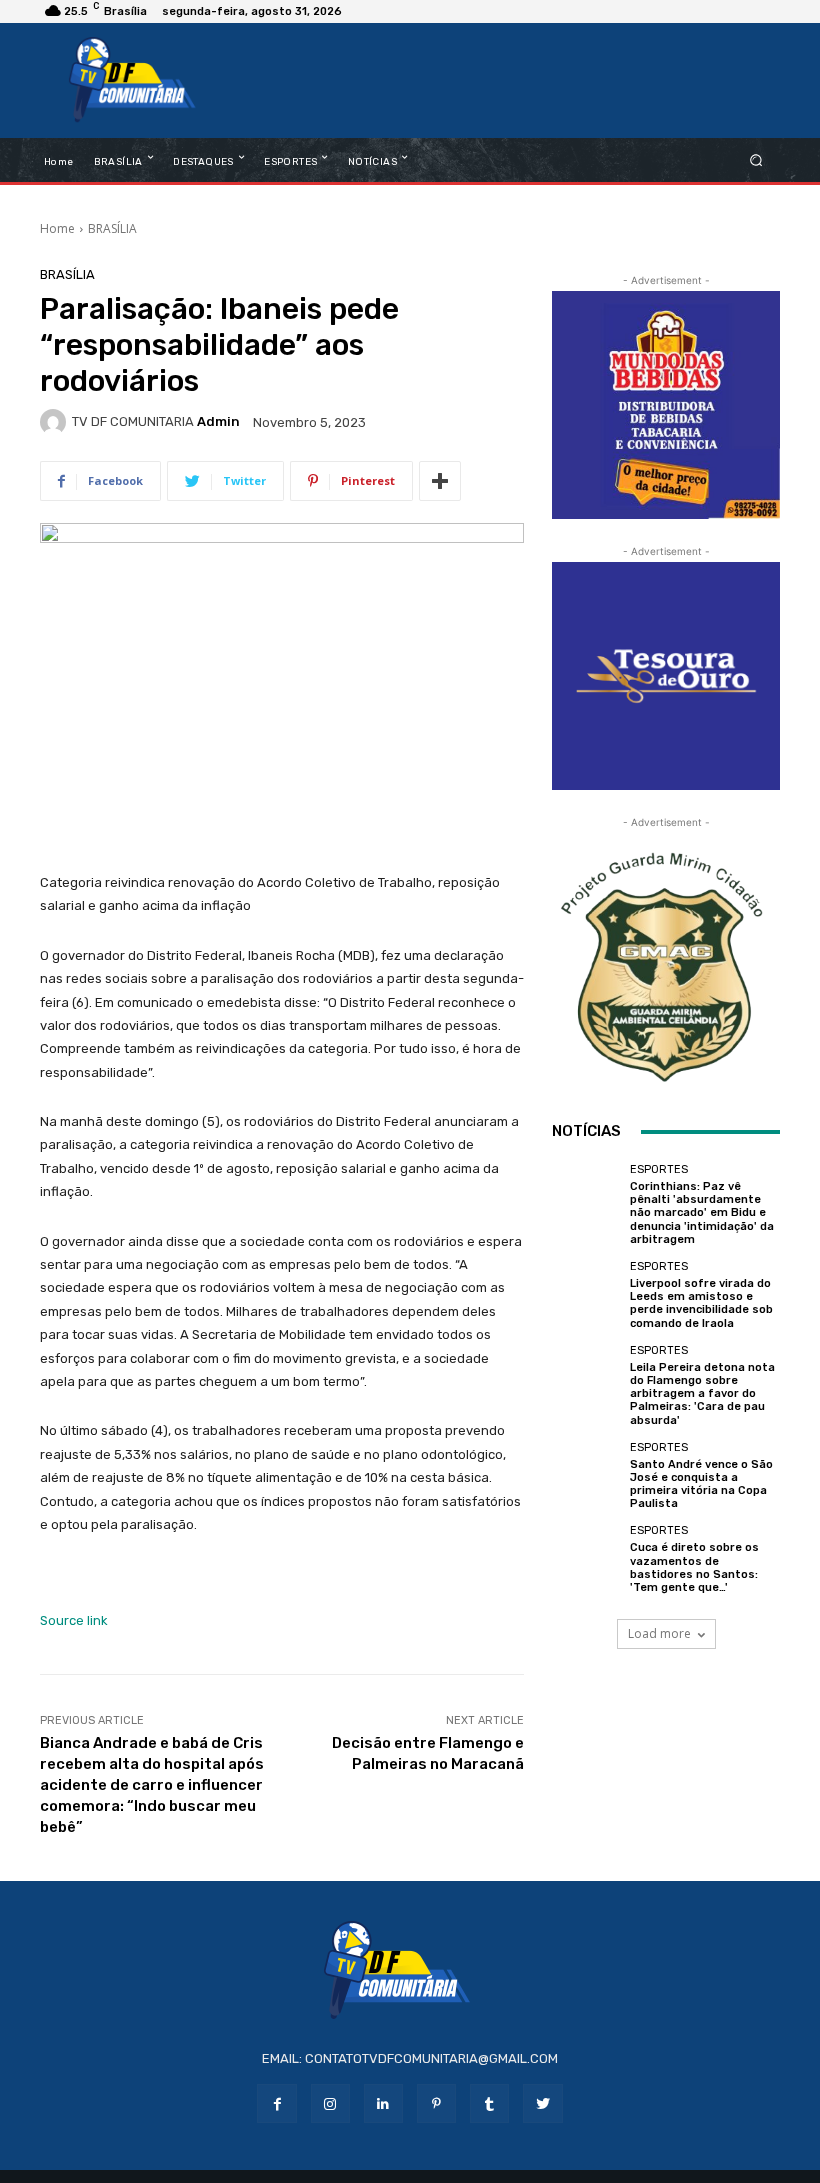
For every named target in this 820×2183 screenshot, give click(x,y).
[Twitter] (542, 2103)
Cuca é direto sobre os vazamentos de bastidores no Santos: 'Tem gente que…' (694, 1567)
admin (218, 421)
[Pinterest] (436, 2103)
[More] (440, 481)
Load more (659, 1633)
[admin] (56, 422)
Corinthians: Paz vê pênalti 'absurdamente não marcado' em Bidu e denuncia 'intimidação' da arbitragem (702, 1213)
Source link (74, 1620)
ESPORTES (659, 1169)
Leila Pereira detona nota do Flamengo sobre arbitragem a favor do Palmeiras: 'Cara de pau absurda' (702, 1394)
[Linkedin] (383, 2103)
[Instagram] (330, 2103)
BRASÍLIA (112, 228)
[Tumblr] (489, 2103)
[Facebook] (276, 2103)
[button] (756, 159)
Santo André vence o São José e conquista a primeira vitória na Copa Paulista (701, 1484)
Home (57, 228)
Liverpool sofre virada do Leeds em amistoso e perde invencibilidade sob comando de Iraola (701, 1303)
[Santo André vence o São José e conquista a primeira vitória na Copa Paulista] (586, 1476)
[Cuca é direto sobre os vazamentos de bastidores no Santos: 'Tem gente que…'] (586, 1559)
